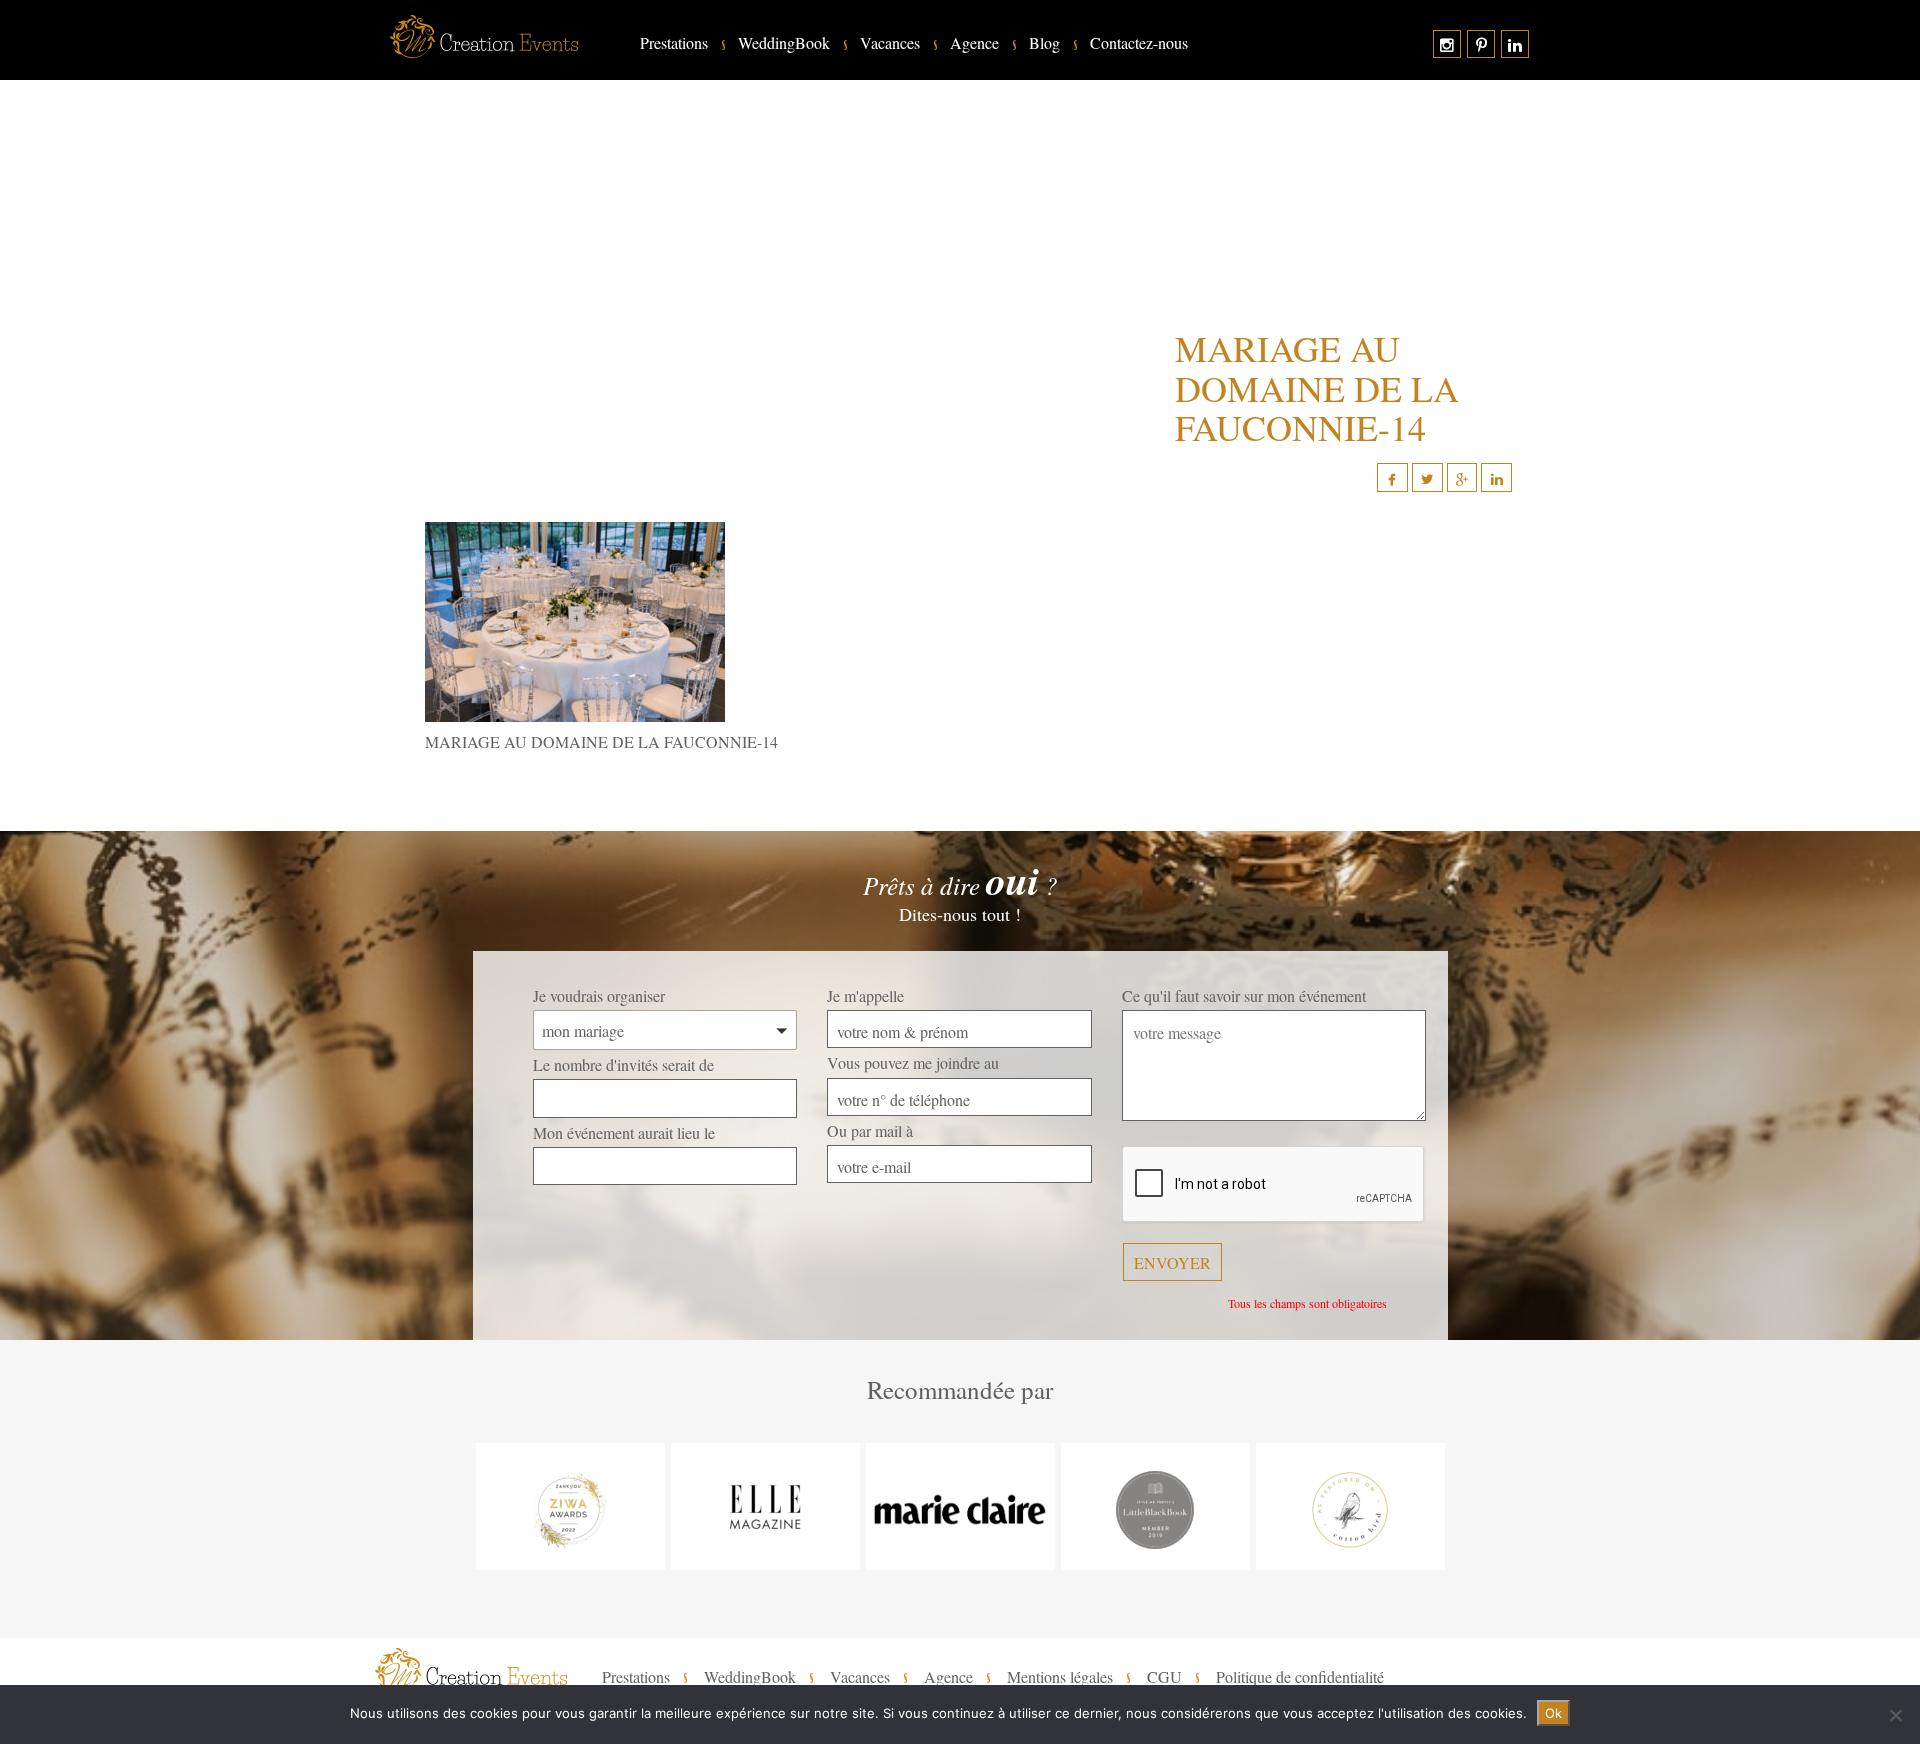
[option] (570, 1506)
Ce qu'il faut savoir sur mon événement (1244, 995)
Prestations (674, 43)
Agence (974, 43)
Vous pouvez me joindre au (913, 1062)
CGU (1164, 1677)
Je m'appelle (865, 995)
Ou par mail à (870, 1130)
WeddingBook (784, 43)
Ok (1553, 1713)
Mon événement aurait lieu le (624, 1132)
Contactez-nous (1139, 43)
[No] (1895, 1715)
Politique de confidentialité (1300, 1677)
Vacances (890, 43)
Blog (1044, 43)
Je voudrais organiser (599, 995)
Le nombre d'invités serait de (623, 1064)
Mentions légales (1060, 1677)
